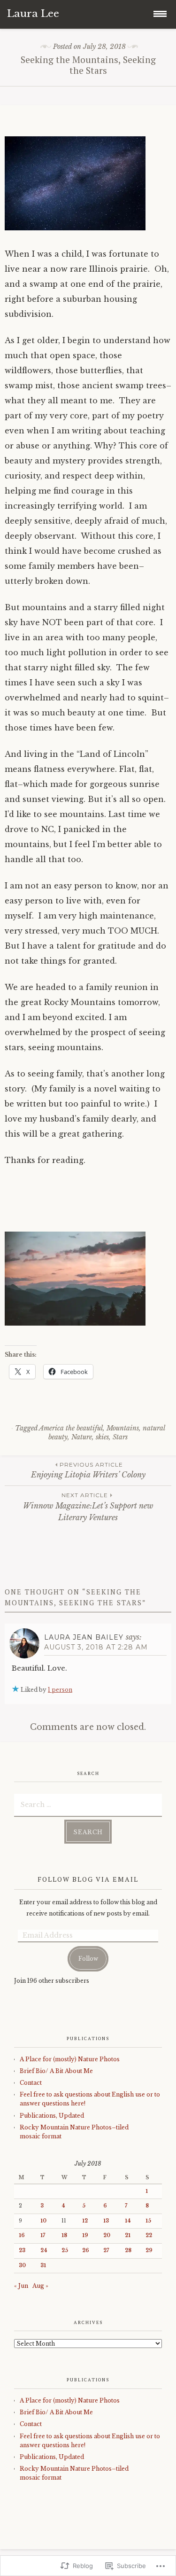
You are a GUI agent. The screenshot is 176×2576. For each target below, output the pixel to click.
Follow (88, 1959)
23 (22, 2250)
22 (149, 2235)
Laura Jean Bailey (84, 1637)
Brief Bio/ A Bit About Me (56, 2071)
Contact (31, 2083)
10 (43, 2221)
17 (43, 2235)
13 (106, 2221)
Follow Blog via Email (88, 1879)
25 (65, 2250)
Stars (120, 1437)
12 (85, 2221)
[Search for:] (88, 1804)
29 (149, 2250)
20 (107, 2235)
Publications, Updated (52, 2116)
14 (128, 2221)
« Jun (21, 2286)
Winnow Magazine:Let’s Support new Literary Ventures (88, 1507)
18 (64, 2235)
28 (128, 2250)
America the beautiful (71, 1428)
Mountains (123, 1428)
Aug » (40, 2286)
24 (44, 2250)
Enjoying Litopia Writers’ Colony (88, 1470)
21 (128, 2235)
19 (85, 2235)
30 (22, 2266)
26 (86, 2250)
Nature (82, 1437)
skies (102, 1437)
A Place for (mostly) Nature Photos (70, 2059)
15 (148, 2221)
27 (106, 2250)
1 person (60, 1690)
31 (43, 2266)
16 (22, 2235)
